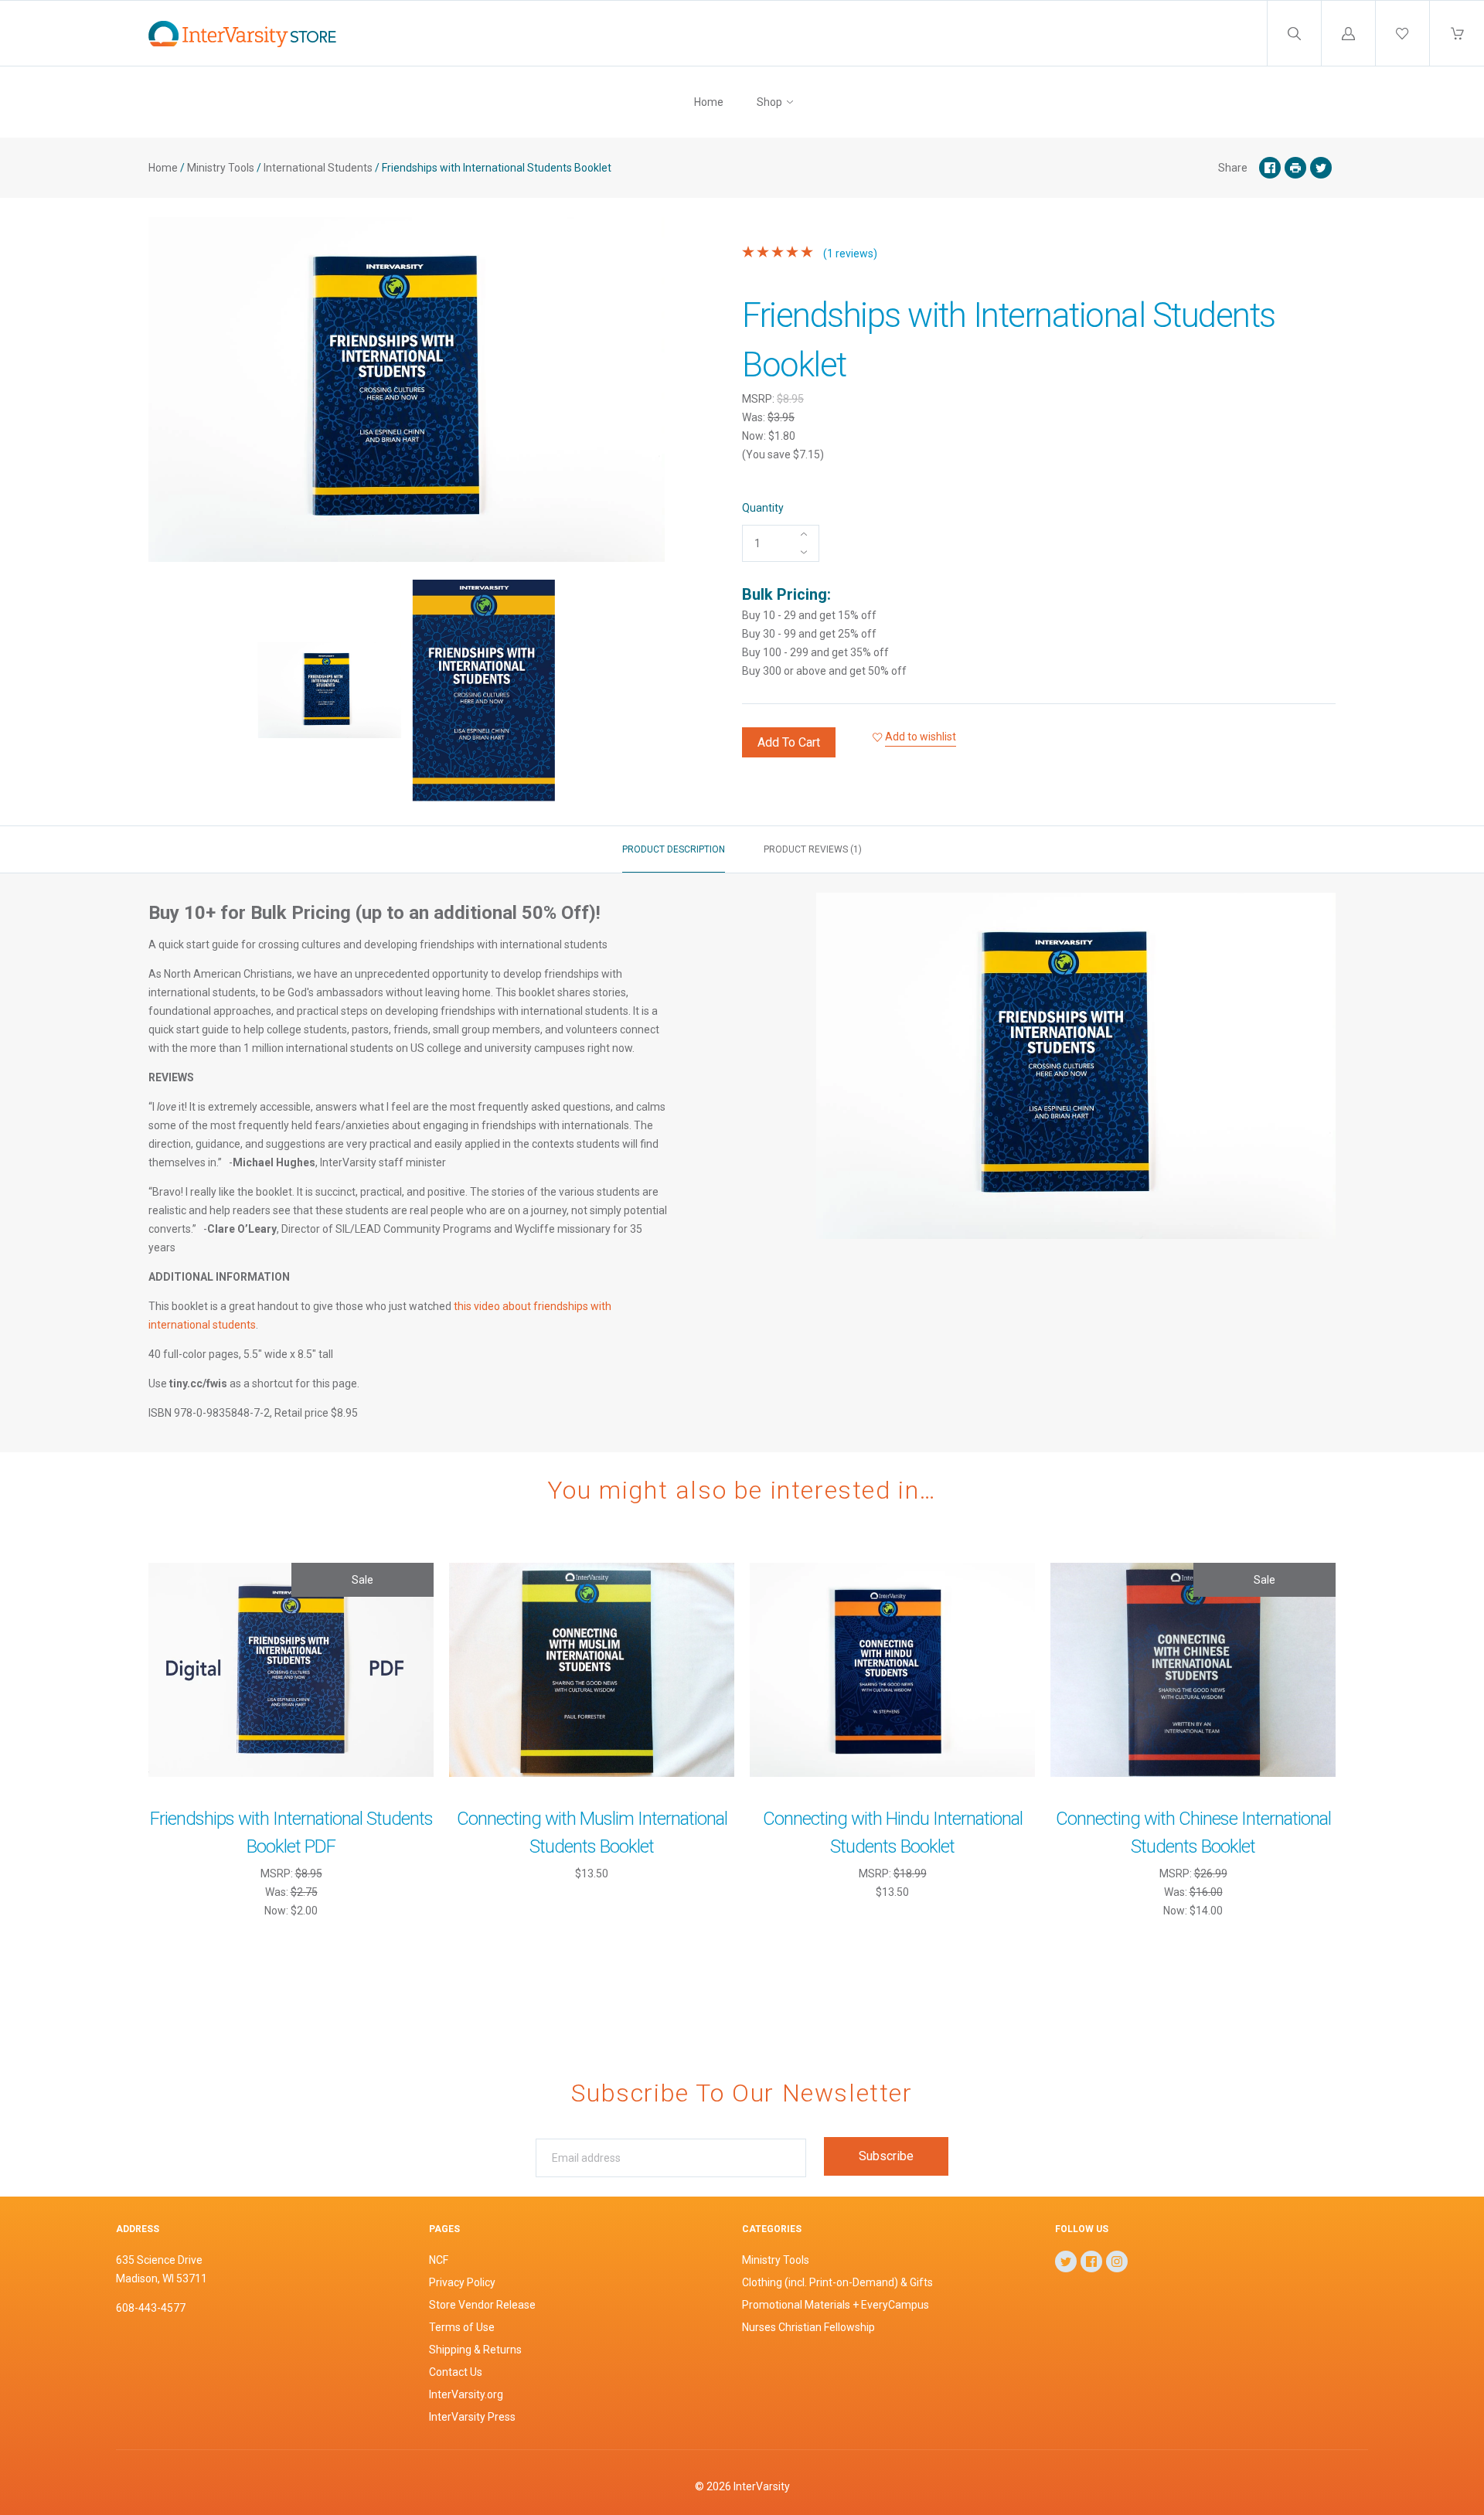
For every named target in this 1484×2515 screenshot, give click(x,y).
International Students (318, 168)
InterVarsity (762, 2486)
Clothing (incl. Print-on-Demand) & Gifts (837, 2282)
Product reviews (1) (813, 849)
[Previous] (167, 693)
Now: (755, 436)
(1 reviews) (849, 254)
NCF (439, 2260)
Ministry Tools (221, 168)
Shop (769, 102)
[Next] (646, 693)
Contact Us (456, 2372)
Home (709, 102)
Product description (674, 849)
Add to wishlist (921, 737)
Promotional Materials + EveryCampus (836, 2305)
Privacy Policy (462, 2282)
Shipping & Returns (475, 2350)
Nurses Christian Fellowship (808, 2327)
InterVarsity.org (466, 2394)
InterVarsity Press (472, 2417)
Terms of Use (462, 2327)
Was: (755, 417)
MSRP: (759, 399)
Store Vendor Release (482, 2305)
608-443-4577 (151, 2308)
